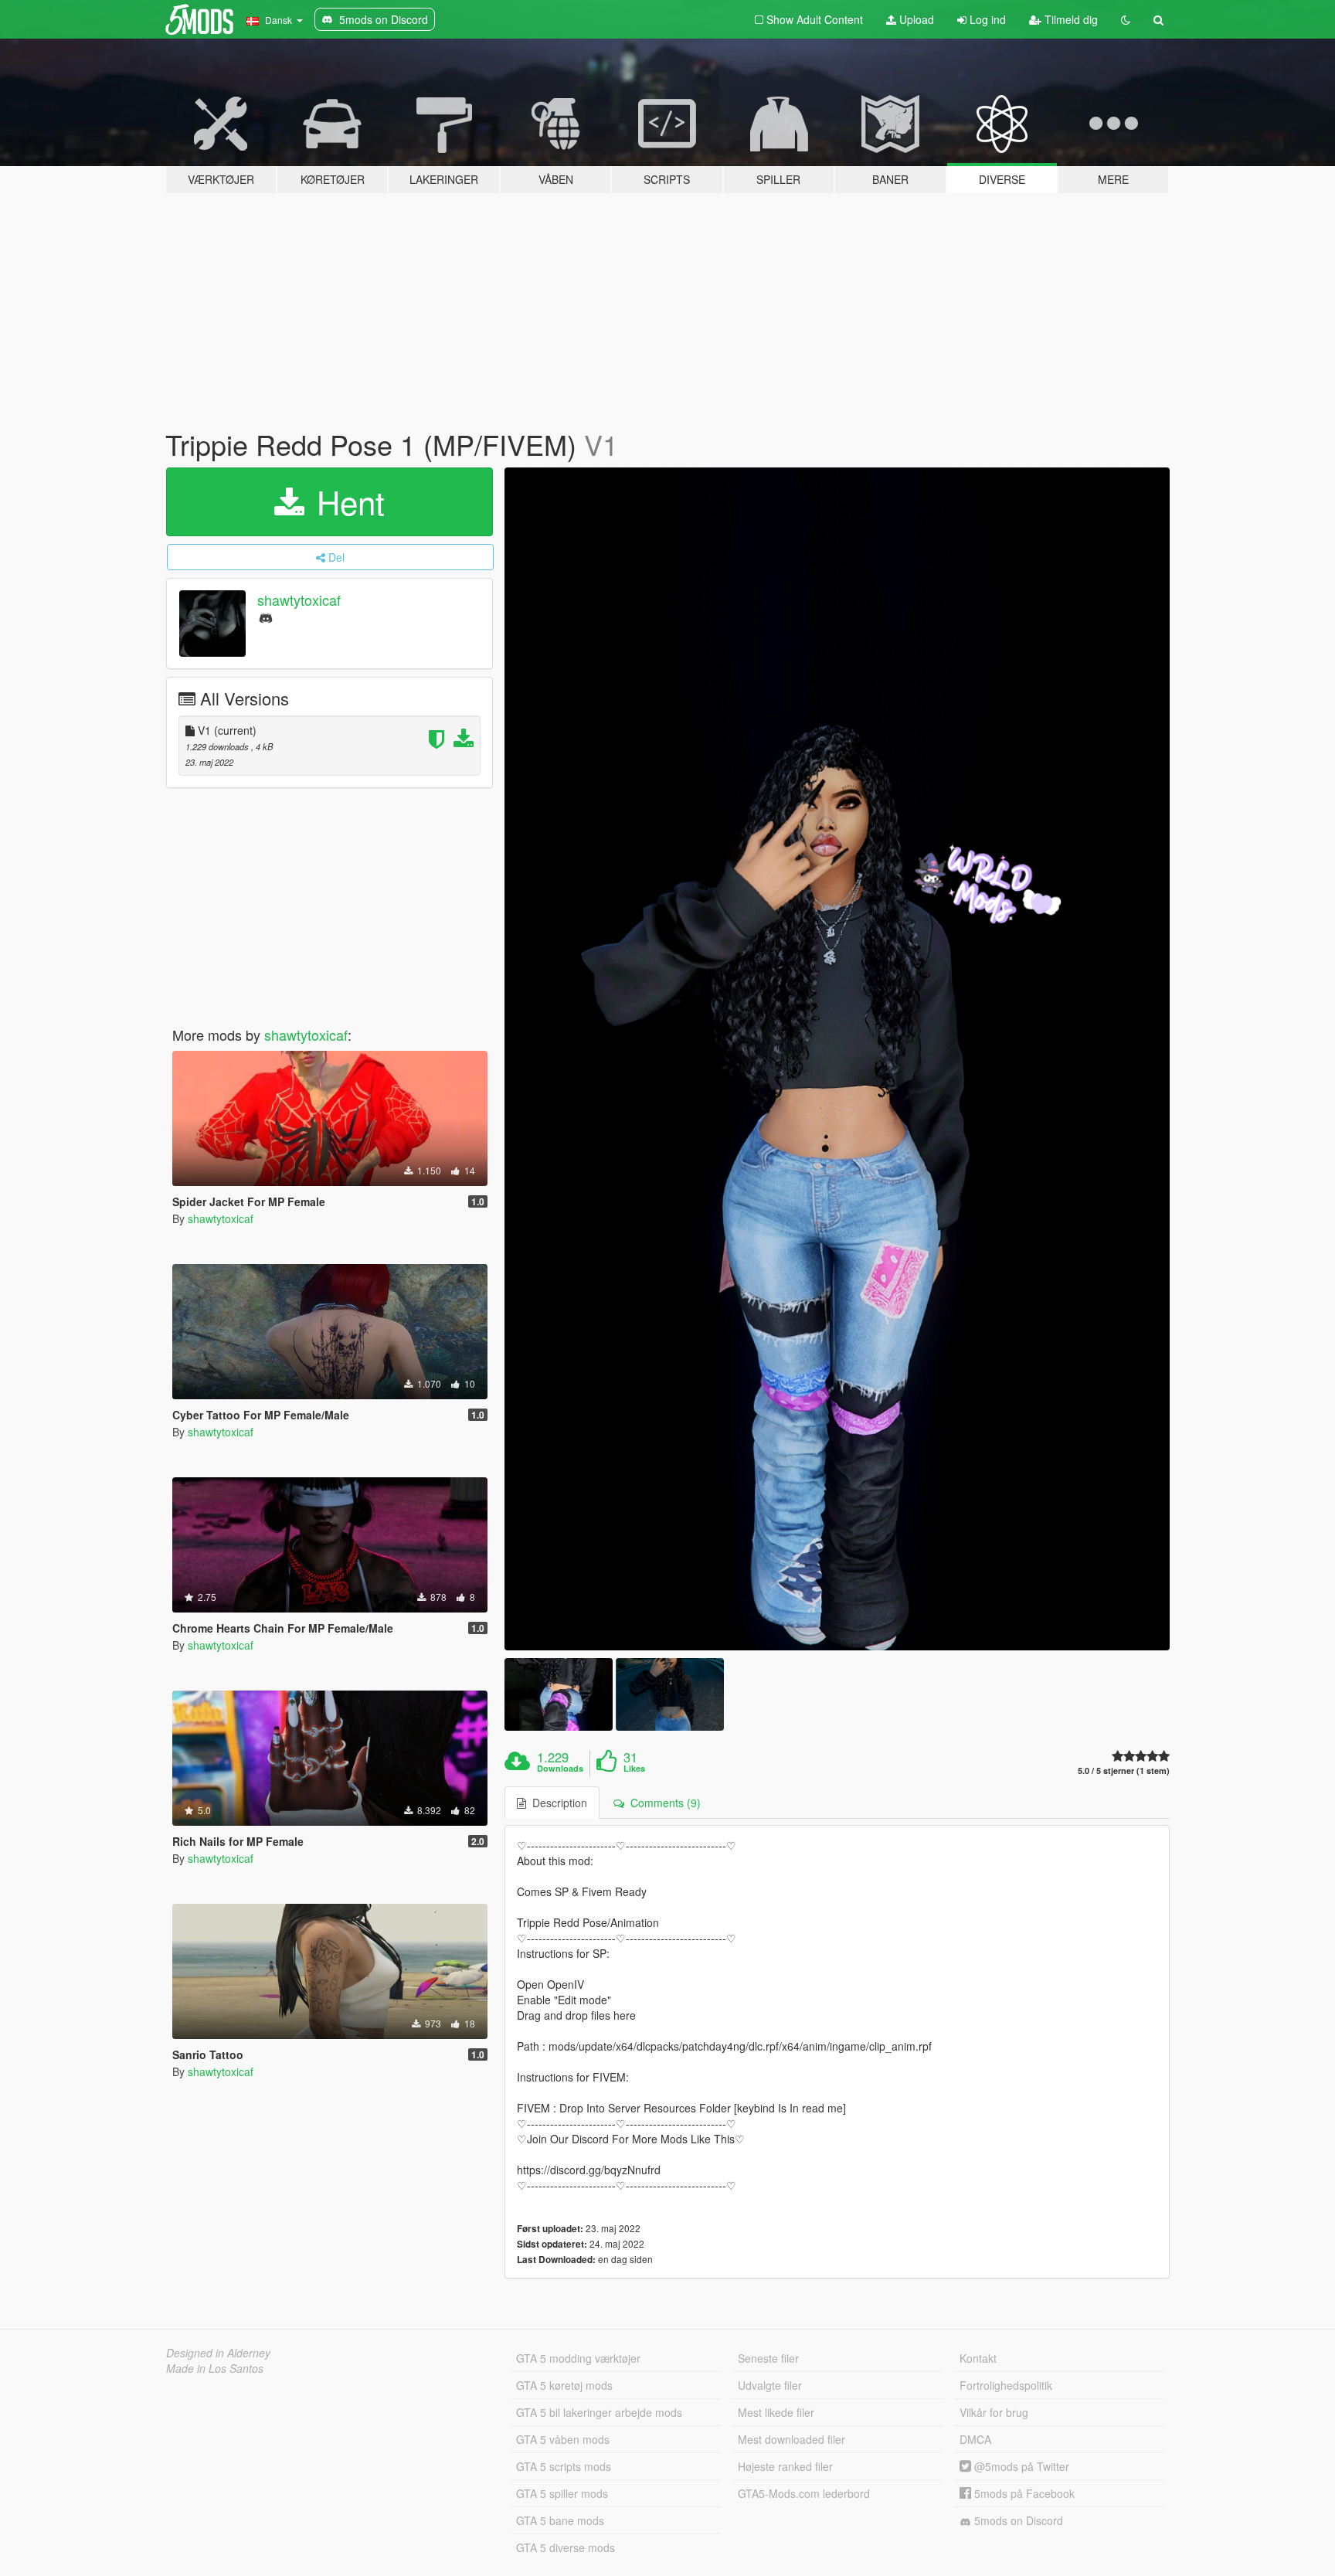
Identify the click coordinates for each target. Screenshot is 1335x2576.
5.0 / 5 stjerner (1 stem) (1124, 1771)
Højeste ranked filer (785, 2466)
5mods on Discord (1017, 2520)
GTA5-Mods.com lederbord (804, 2493)
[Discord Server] (266, 617)
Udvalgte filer (770, 2385)
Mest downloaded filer (791, 2439)
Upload (915, 19)
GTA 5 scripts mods (564, 2466)
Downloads (560, 1769)
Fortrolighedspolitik (1006, 2385)
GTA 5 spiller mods (562, 2493)
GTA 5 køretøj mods (564, 2385)
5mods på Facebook (1023, 2493)
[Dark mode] (1126, 19)
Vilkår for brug (994, 2412)
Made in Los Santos (215, 2368)
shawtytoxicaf (299, 600)
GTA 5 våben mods (563, 2439)
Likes (634, 1769)
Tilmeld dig (1070, 19)
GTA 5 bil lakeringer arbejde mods (599, 2412)
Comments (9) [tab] (662, 1803)
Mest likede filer (776, 2412)
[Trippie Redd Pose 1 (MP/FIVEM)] (837, 1059)
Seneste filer (768, 2358)
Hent (346, 501)
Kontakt (978, 2358)
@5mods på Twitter (1020, 2466)
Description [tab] (557, 1803)
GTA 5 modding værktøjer (578, 2358)
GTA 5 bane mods (560, 2520)
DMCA (975, 2439)
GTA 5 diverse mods (566, 2547)
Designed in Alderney (218, 2353)
